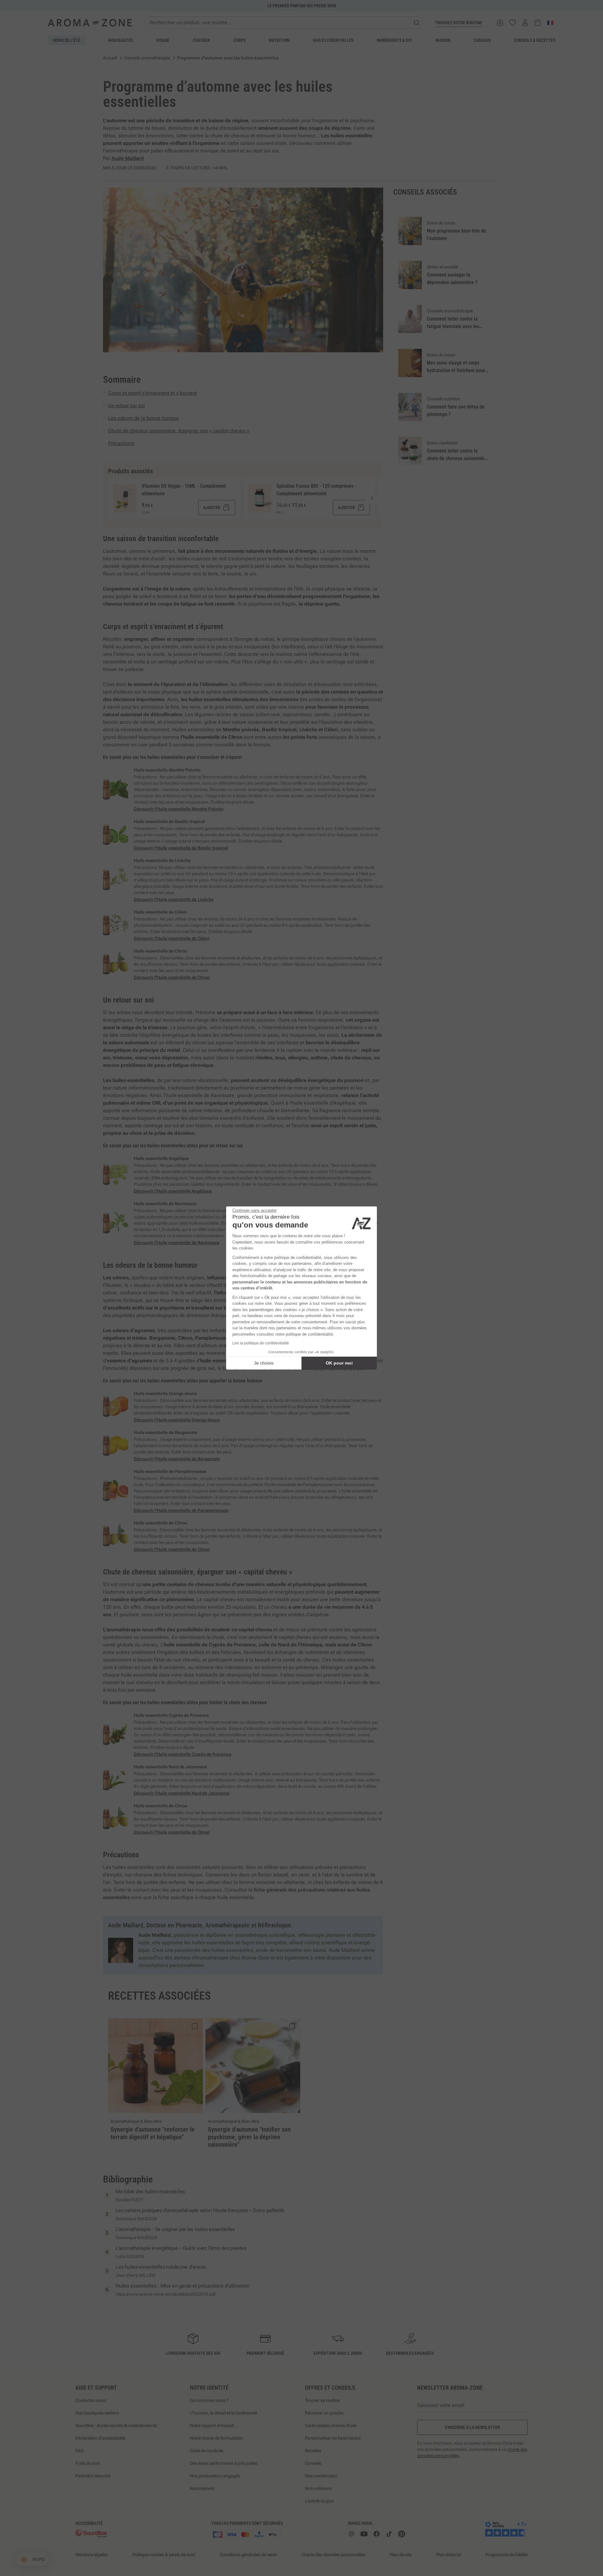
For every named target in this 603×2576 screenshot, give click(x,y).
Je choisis (264, 1363)
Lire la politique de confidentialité (261, 1343)
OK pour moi (339, 1363)
